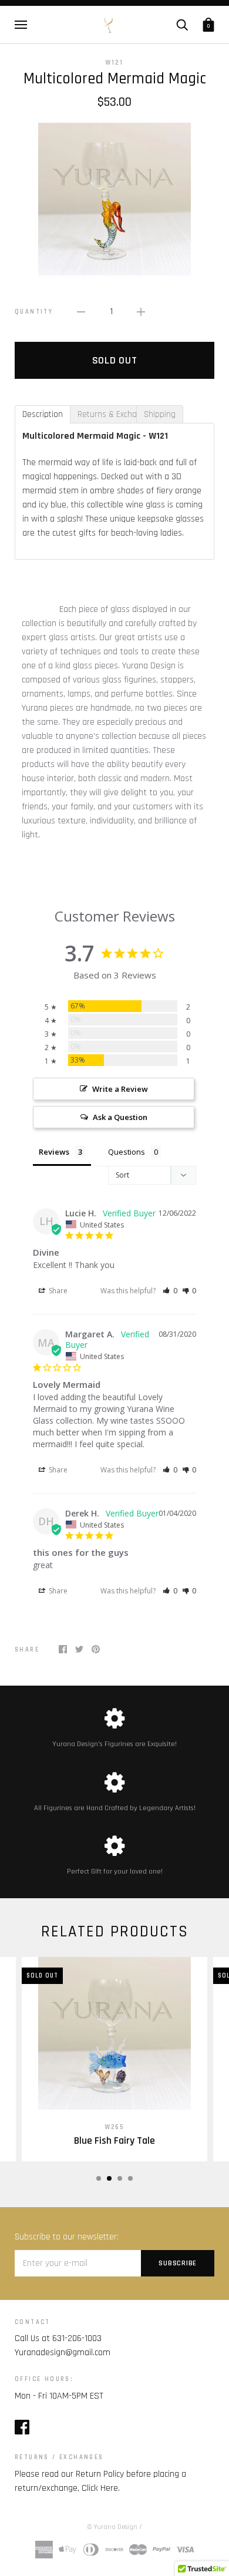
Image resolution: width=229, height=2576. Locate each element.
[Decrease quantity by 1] (81, 312)
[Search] (182, 24)
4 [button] (130, 2178)
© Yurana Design (112, 2527)
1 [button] (99, 2178)
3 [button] (120, 2178)
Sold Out (115, 360)
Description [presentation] (43, 414)
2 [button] (109, 2178)
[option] (114, 199)
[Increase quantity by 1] (141, 312)
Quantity (34, 312)
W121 (115, 63)
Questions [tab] (127, 1152)
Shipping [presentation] (160, 414)
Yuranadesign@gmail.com (63, 2353)
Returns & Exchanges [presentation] (107, 414)
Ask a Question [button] (120, 1117)
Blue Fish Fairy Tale (114, 2141)
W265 (115, 2127)
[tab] (43, 414)
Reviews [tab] (54, 1152)
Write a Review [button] (120, 1089)
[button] (170, 1291)
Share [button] (57, 1291)
